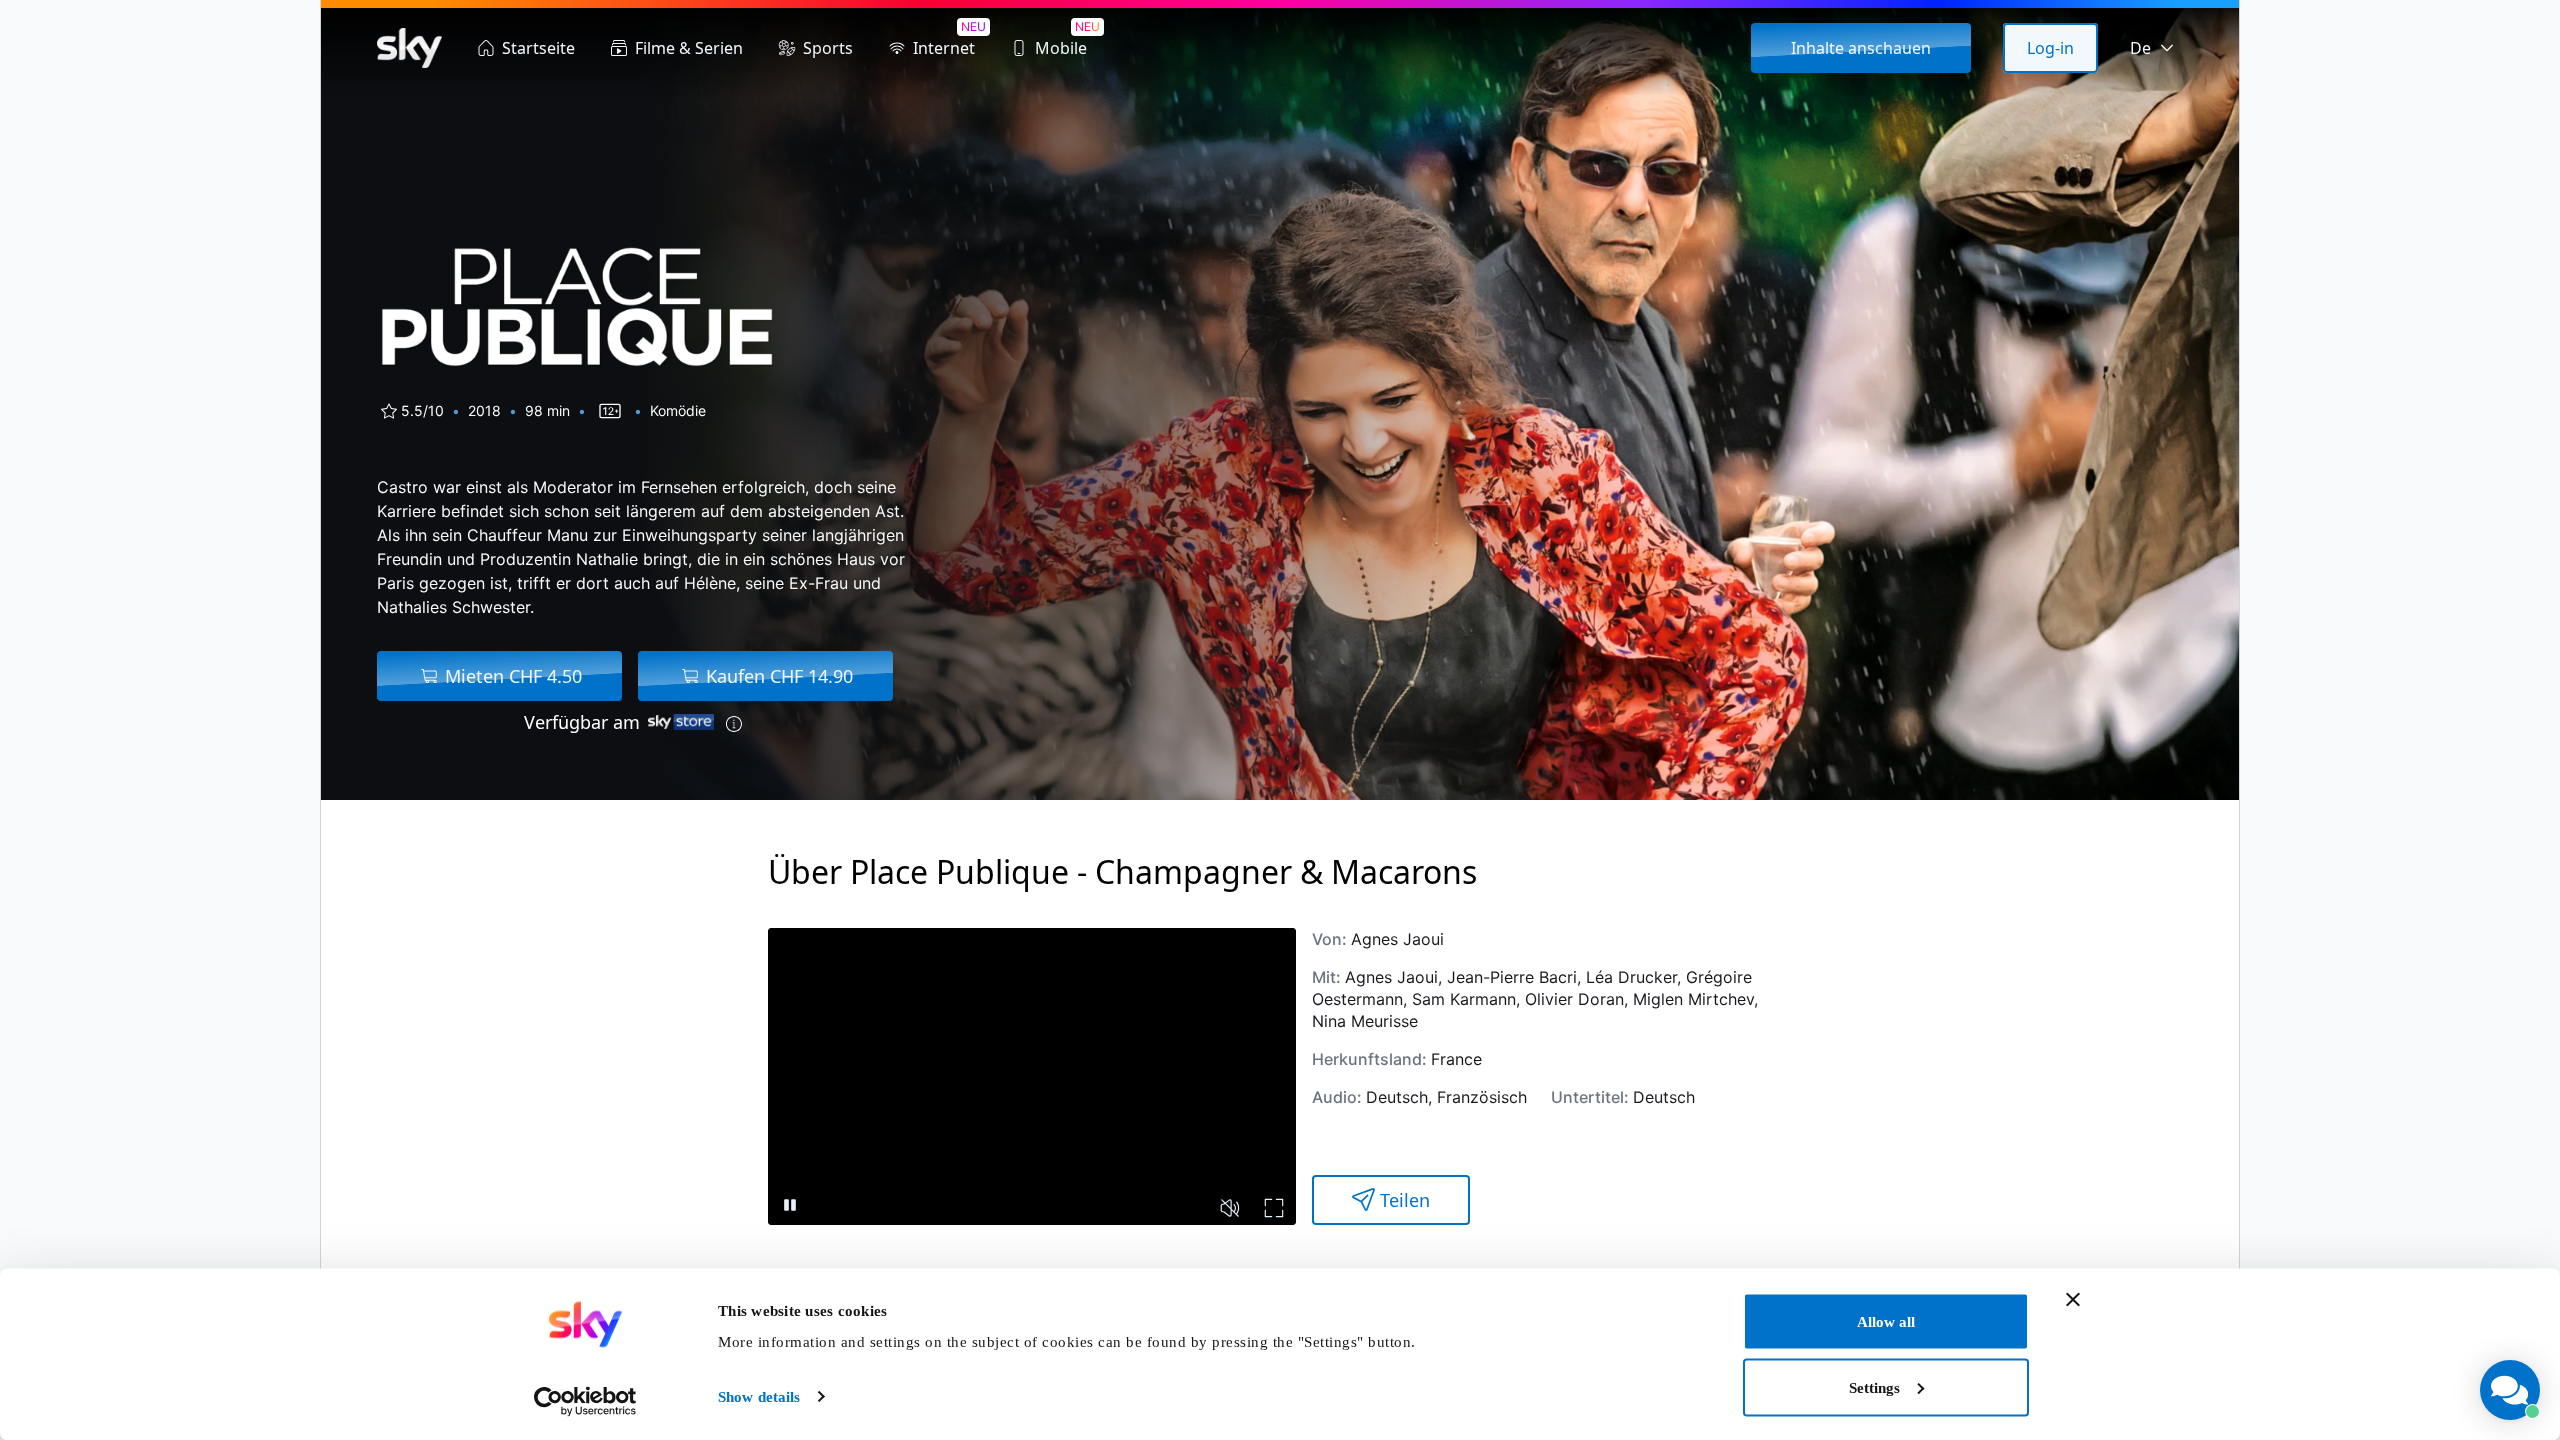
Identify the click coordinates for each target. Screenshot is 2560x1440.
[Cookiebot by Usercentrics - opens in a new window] (585, 1401)
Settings (1874, 1387)
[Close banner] (2073, 1300)
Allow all (1886, 1322)
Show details (759, 1397)
